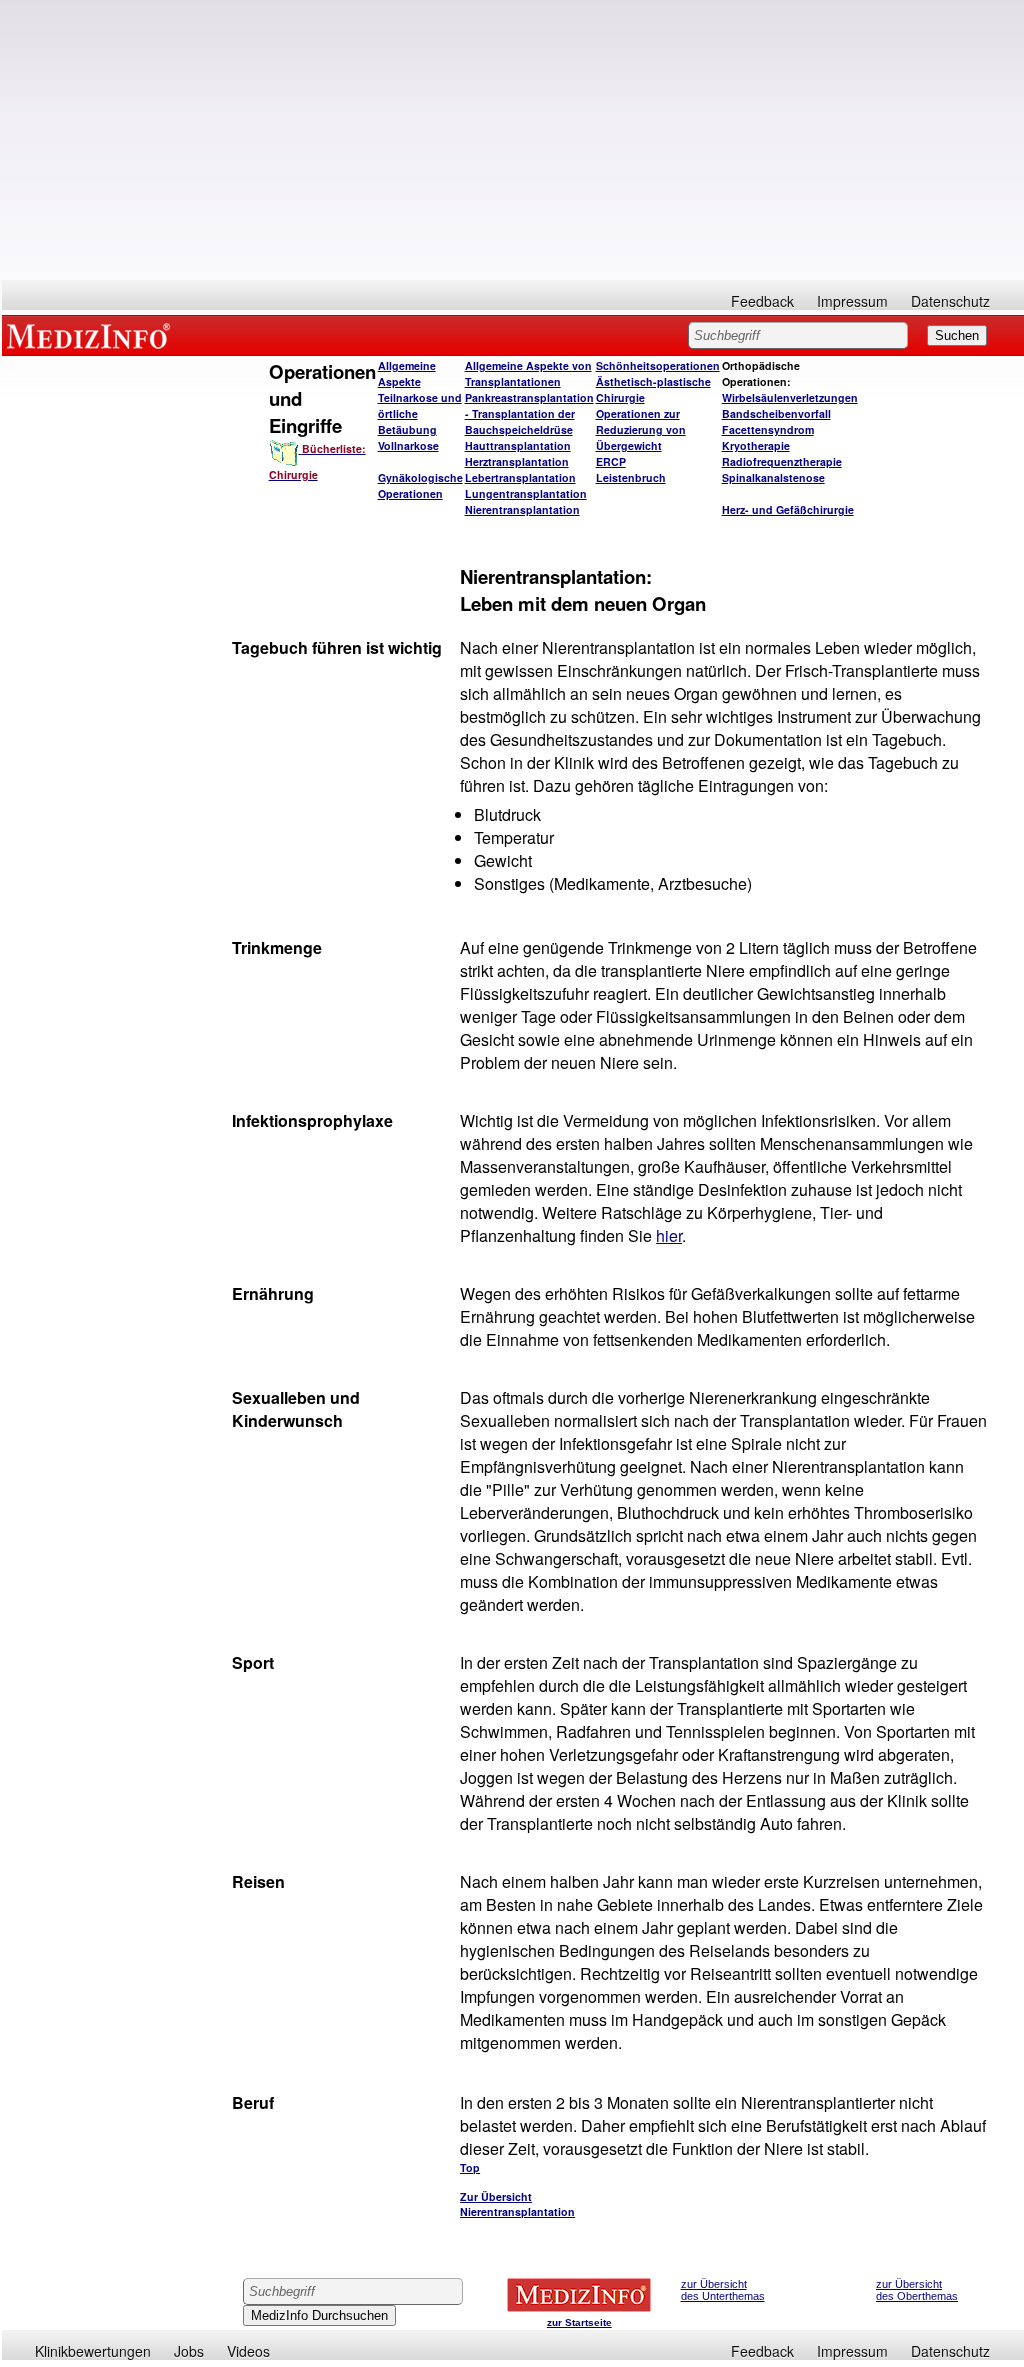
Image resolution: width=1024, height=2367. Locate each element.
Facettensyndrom (768, 429)
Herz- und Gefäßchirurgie (788, 509)
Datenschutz (950, 301)
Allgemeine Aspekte (407, 373)
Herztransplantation (517, 461)
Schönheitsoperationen (658, 365)
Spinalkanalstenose (773, 477)
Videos (248, 2351)
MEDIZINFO (92, 335)
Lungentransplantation (526, 493)
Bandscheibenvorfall (776, 413)
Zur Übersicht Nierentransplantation (517, 2204)
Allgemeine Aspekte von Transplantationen (528, 373)
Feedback (762, 301)
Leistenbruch (631, 477)
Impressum (852, 301)
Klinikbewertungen (93, 2351)
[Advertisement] (513, 140)
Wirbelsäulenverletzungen (790, 397)
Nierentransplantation (522, 509)
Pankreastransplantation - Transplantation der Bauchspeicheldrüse (529, 413)
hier (669, 1235)
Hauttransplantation (518, 445)
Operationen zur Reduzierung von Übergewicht (641, 429)
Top (470, 2167)
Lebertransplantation (520, 477)
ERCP (611, 461)
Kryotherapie (756, 445)
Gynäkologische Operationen (420, 485)
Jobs (189, 2351)
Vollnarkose (408, 445)
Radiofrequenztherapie (782, 461)
